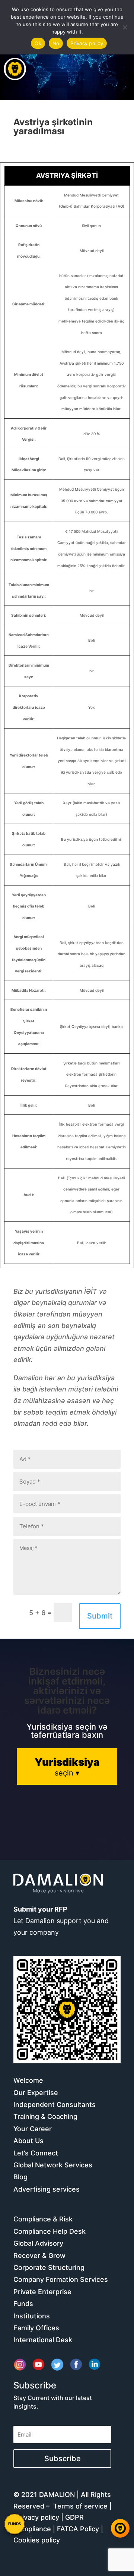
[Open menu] (15, 69)
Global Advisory (38, 2243)
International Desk (43, 2340)
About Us (28, 2141)
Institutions (32, 2316)
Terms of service (80, 2506)
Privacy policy (37, 2517)
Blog (20, 2177)
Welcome (28, 2080)
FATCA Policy (78, 2529)
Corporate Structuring (49, 2267)
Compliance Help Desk (50, 2231)
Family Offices (36, 2328)
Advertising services (47, 2189)
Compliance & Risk (43, 2219)
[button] (15, 2524)
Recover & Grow (39, 2256)
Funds (23, 2304)
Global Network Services (53, 2165)
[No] (125, 27)
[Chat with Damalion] (120, 2528)
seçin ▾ (67, 1767)
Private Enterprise (42, 2292)
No (56, 43)
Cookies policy (37, 2540)
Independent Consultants (55, 2105)
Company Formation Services (61, 2279)
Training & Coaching (45, 2116)
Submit (100, 1616)
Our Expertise (36, 2093)
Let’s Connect (36, 2153)
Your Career (33, 2129)
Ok (38, 43)
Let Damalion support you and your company (61, 1921)
